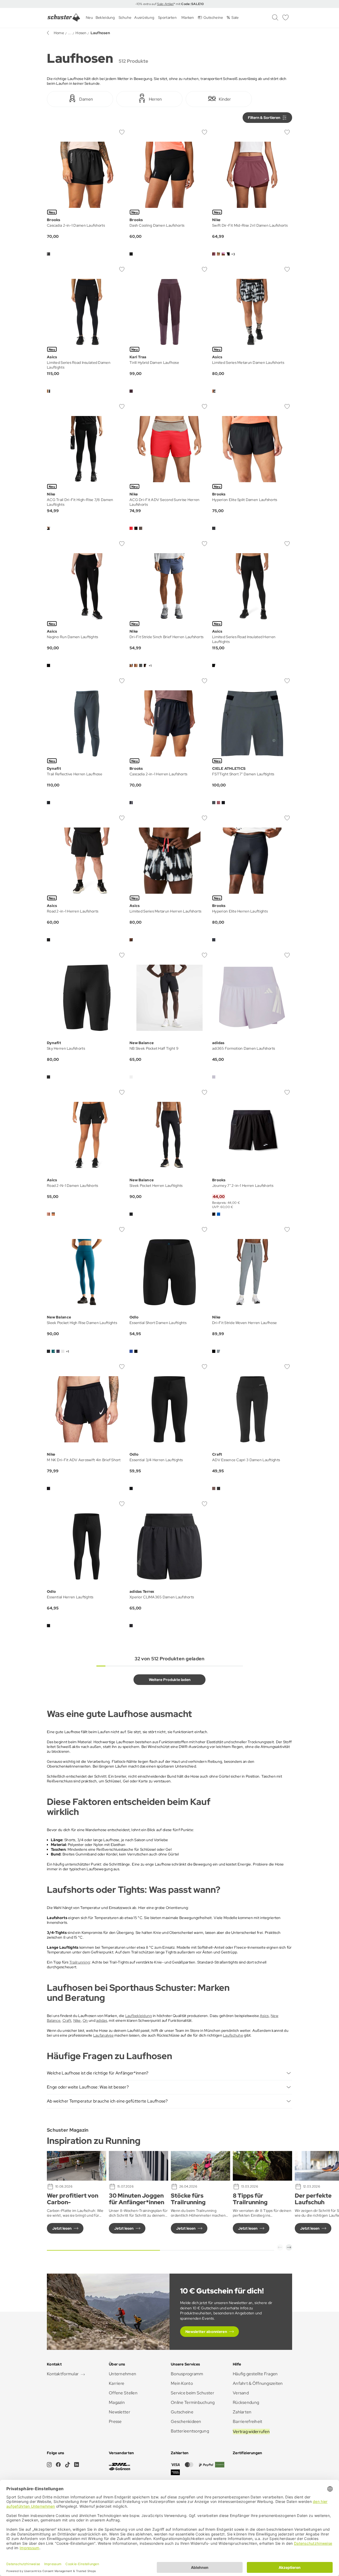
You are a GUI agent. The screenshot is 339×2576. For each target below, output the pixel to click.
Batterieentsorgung (190, 2431)
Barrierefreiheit (247, 2421)
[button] (280, 2247)
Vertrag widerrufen (251, 2432)
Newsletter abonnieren (206, 2332)
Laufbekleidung (139, 2016)
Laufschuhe (233, 2035)
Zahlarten (242, 2412)
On (85, 2020)
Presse (115, 2421)
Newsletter (120, 2412)
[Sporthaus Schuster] (64, 17)
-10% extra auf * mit (169, 4)
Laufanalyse (103, 2035)
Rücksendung (246, 2402)
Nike (77, 2020)
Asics (264, 2016)
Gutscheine (182, 2412)
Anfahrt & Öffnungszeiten (258, 2383)
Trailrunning (80, 1962)
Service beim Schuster (193, 2393)
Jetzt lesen (62, 2228)
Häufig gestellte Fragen (255, 2374)
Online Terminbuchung (193, 2402)
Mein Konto (182, 2383)
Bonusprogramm (187, 2374)
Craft (67, 2020)
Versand (241, 2393)
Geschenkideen (186, 2421)
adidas (102, 2020)
